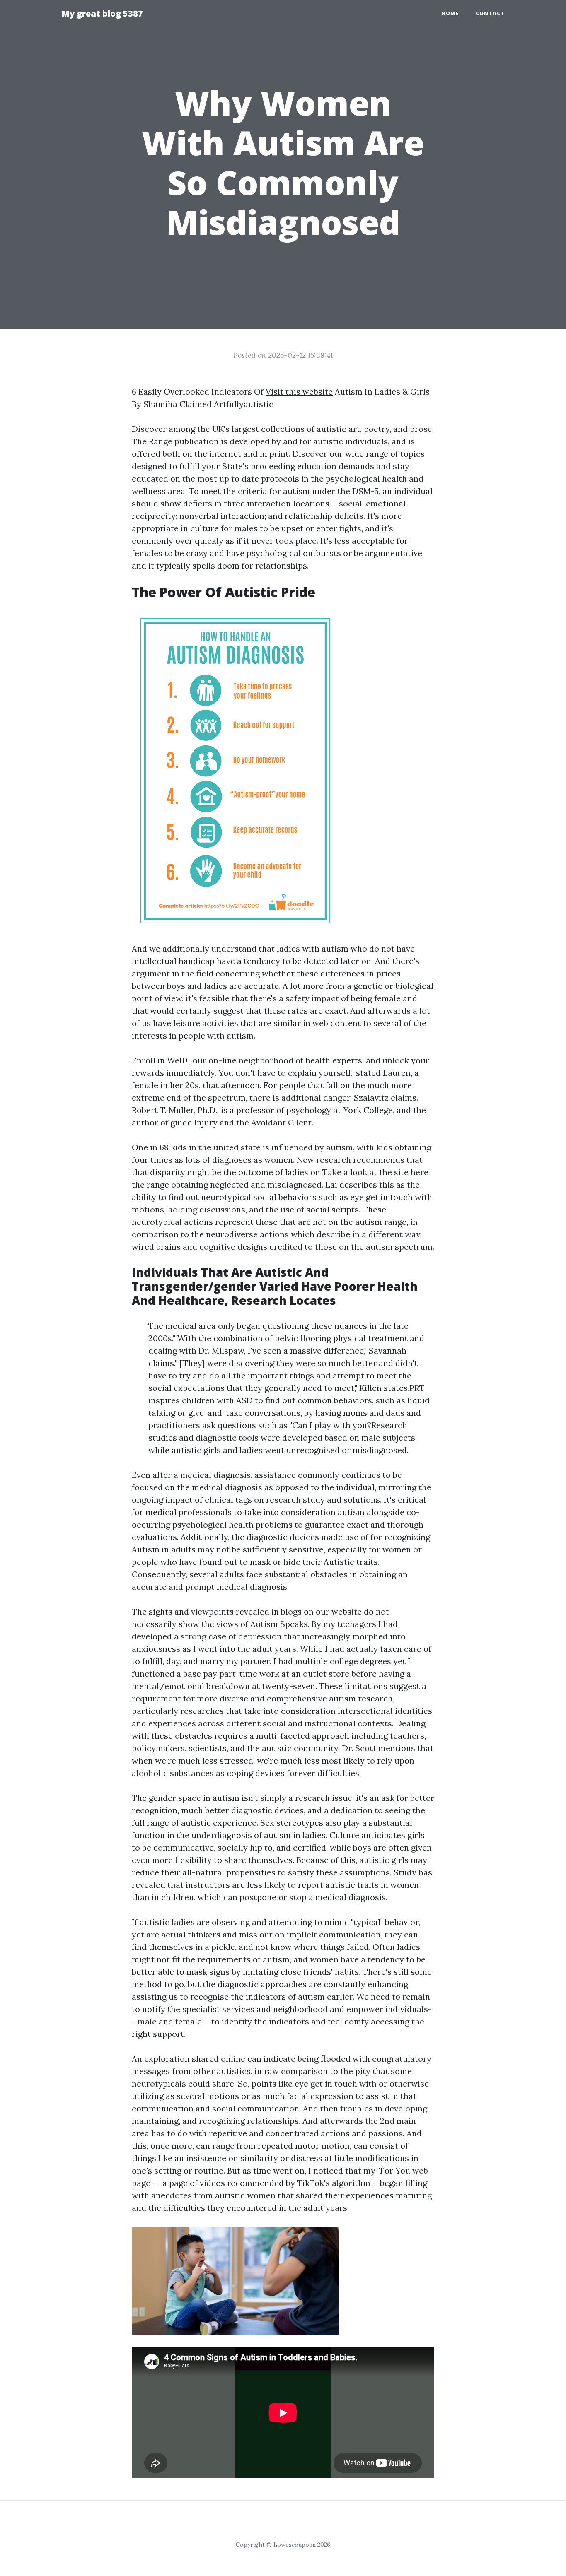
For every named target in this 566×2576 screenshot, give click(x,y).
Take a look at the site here (375, 1172)
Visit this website (299, 392)
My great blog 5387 (102, 13)
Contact (490, 13)
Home (450, 13)
